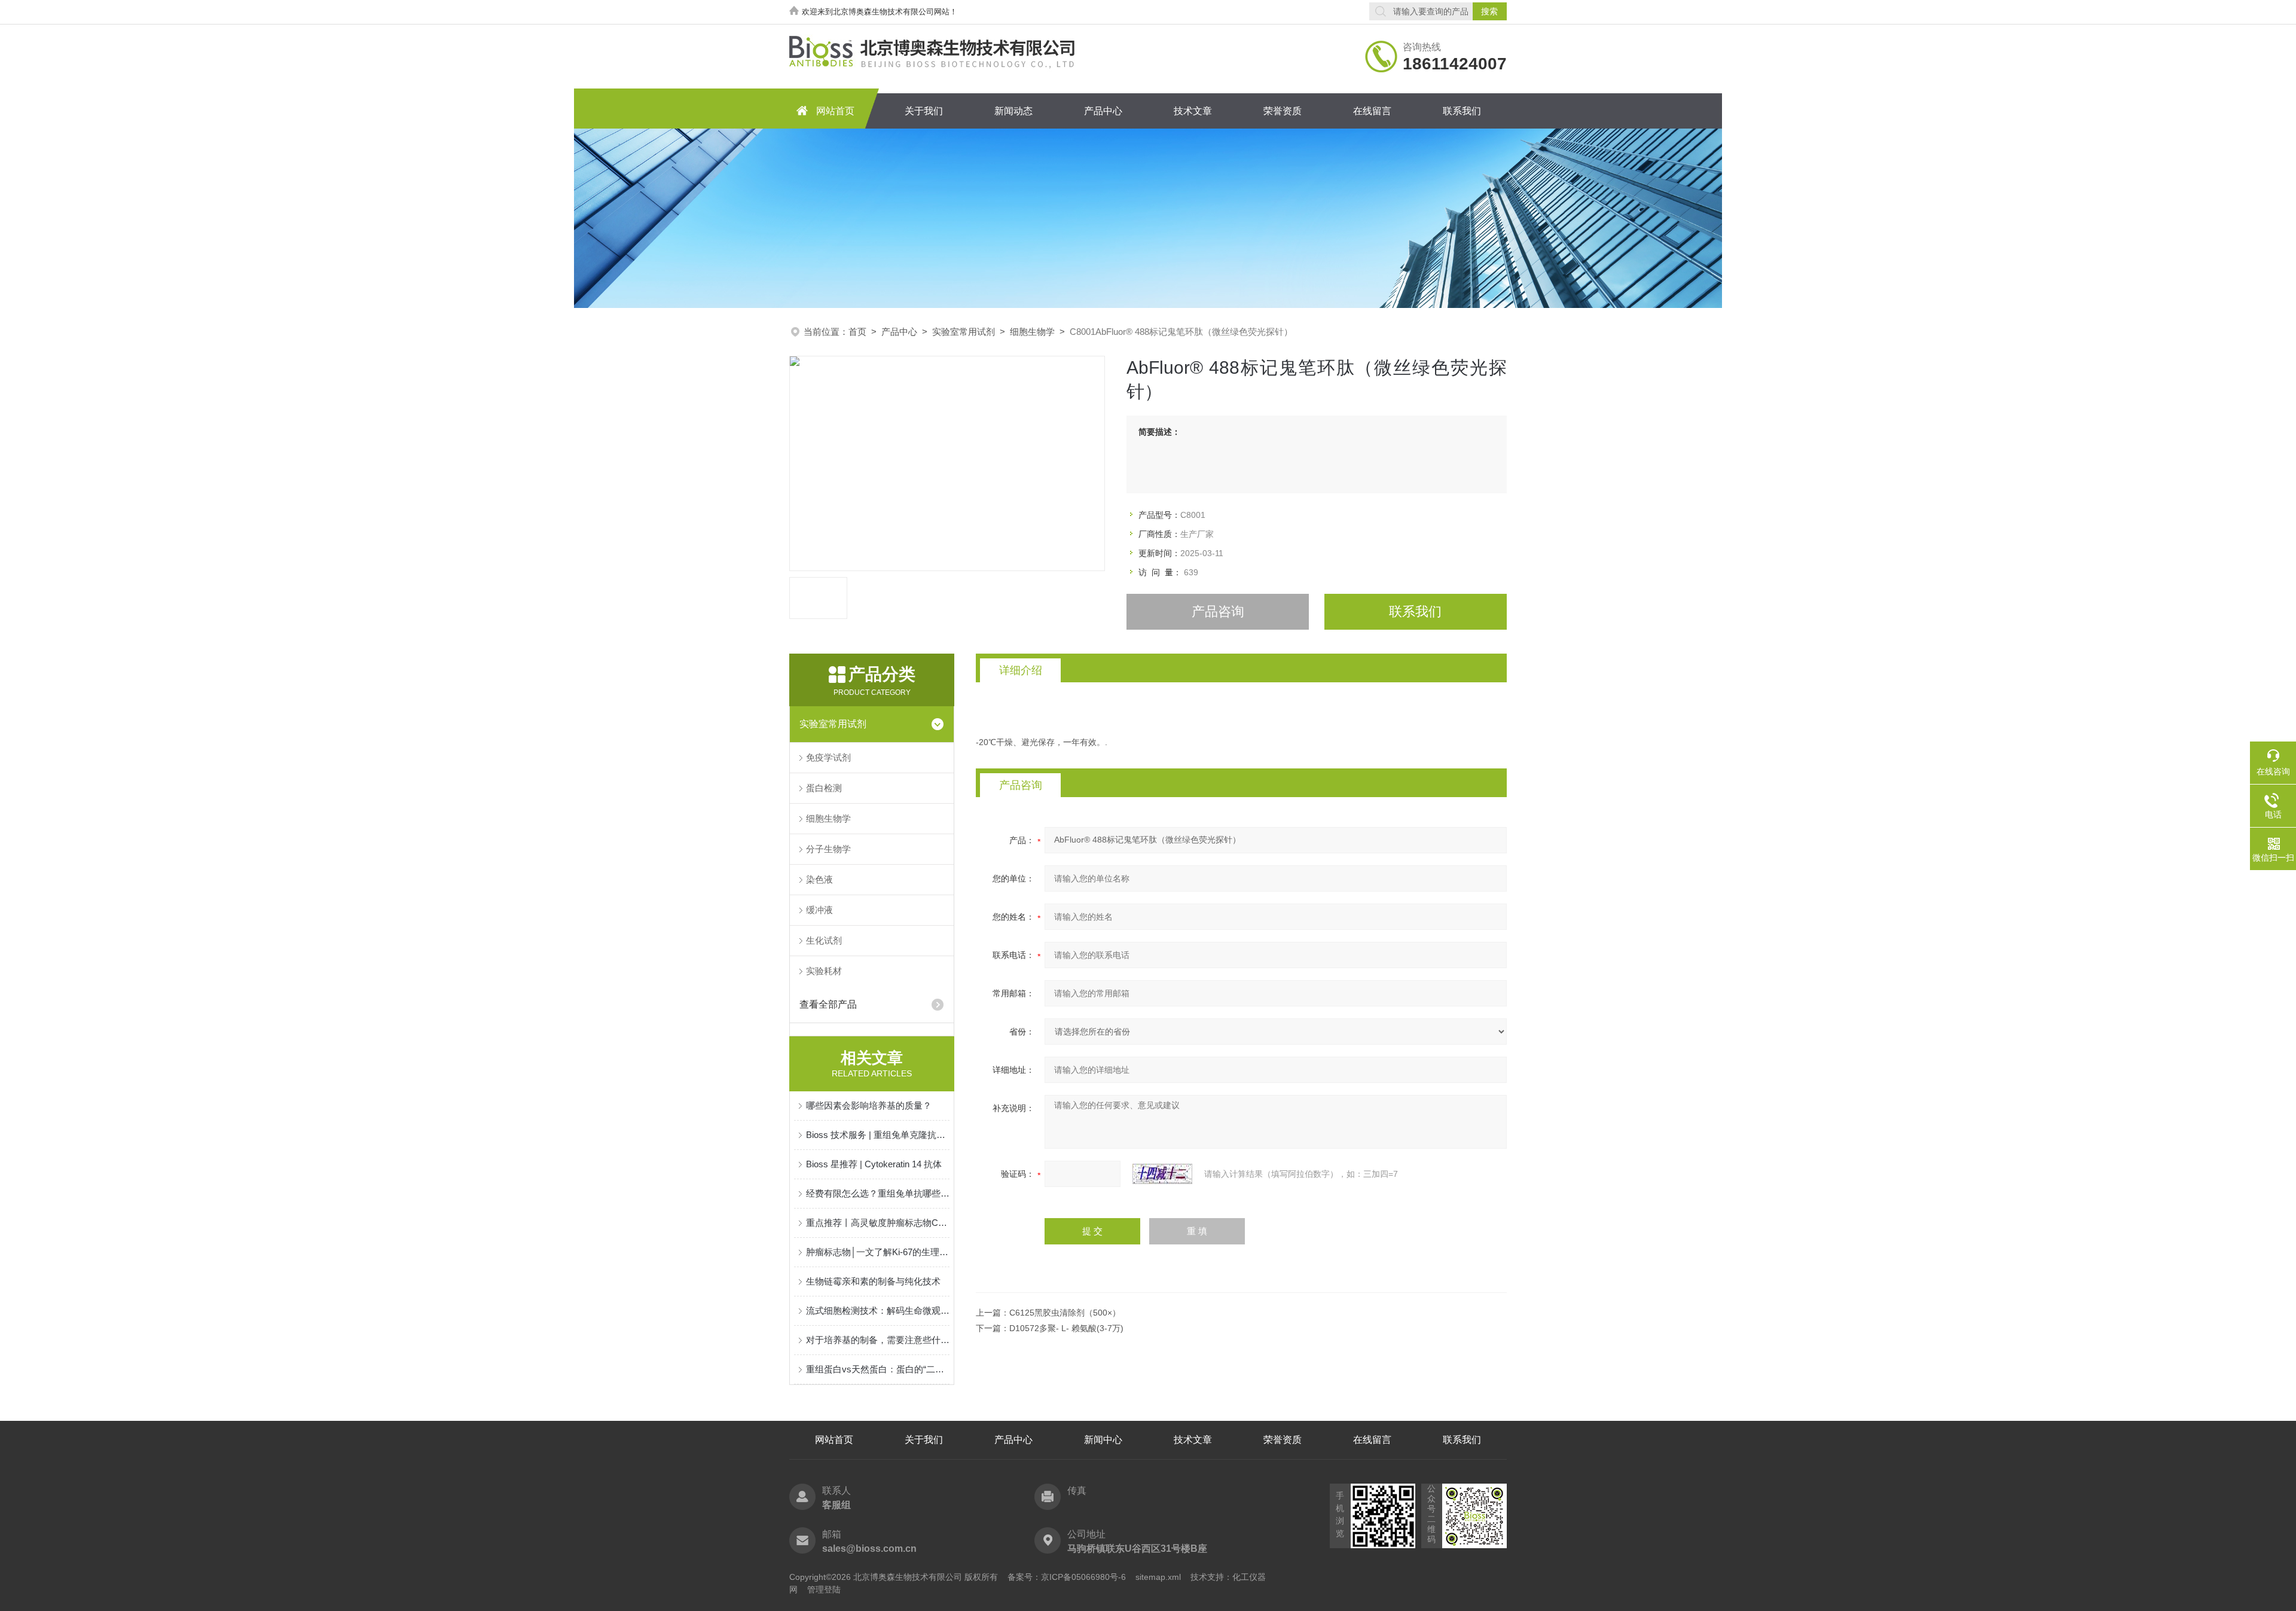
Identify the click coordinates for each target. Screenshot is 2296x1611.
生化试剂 (824, 940)
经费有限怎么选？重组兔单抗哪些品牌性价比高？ (878, 1193)
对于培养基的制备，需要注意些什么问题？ (878, 1340)
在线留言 (1372, 111)
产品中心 (1103, 111)
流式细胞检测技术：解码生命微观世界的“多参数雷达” (878, 1311)
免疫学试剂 (828, 757)
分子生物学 (828, 849)
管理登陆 (824, 1589)
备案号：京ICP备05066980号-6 (1067, 1577)
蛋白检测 (824, 788)
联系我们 (1462, 111)
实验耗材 (824, 971)
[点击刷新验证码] (1162, 1174)
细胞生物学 (1032, 332)
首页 (857, 332)
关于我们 (924, 111)
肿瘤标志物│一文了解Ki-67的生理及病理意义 (878, 1252)
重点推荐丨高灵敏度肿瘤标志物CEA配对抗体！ (878, 1223)
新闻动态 (1013, 111)
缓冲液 (819, 910)
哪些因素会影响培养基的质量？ (869, 1105)
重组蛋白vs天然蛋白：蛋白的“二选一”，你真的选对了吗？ (878, 1369)
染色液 (819, 879)
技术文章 (1193, 111)
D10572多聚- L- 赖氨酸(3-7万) (1066, 1328)
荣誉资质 (1283, 111)
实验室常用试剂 (964, 332)
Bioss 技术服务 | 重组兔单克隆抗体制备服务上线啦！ (878, 1135)
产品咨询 (1218, 611)
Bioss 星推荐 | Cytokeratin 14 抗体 (874, 1164)
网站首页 (835, 111)
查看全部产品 (828, 1004)
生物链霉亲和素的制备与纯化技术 (873, 1281)
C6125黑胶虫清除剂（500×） (1065, 1313)
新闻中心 (1103, 1440)
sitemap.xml (1158, 1577)
